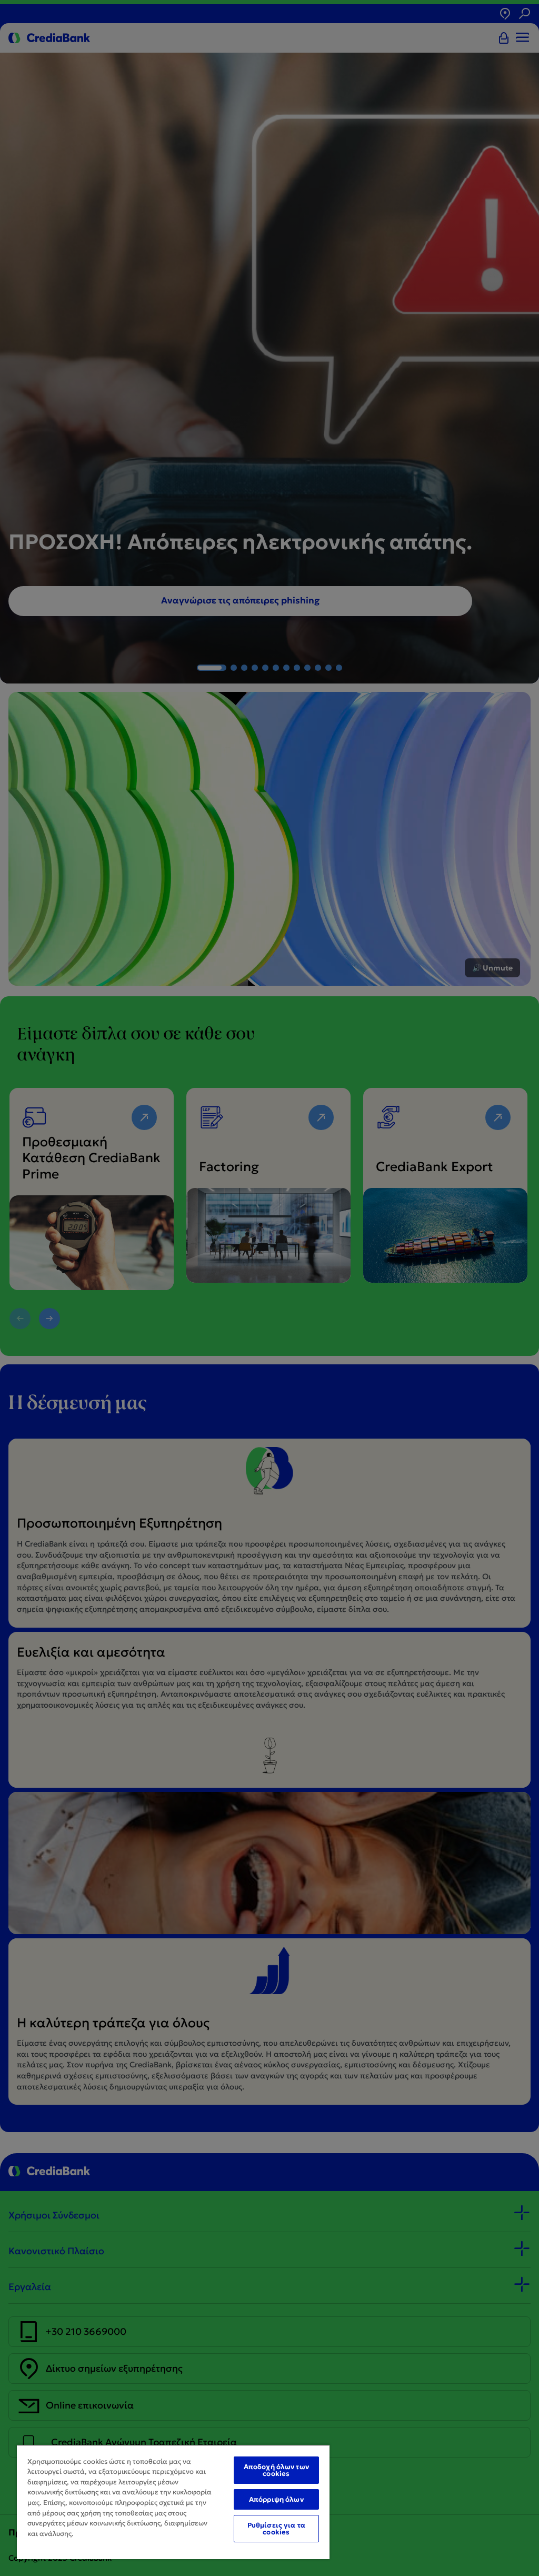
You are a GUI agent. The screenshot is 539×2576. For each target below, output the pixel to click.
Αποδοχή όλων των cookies (276, 2470)
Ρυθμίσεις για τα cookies (276, 2529)
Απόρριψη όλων (276, 2499)
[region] (173, 2502)
